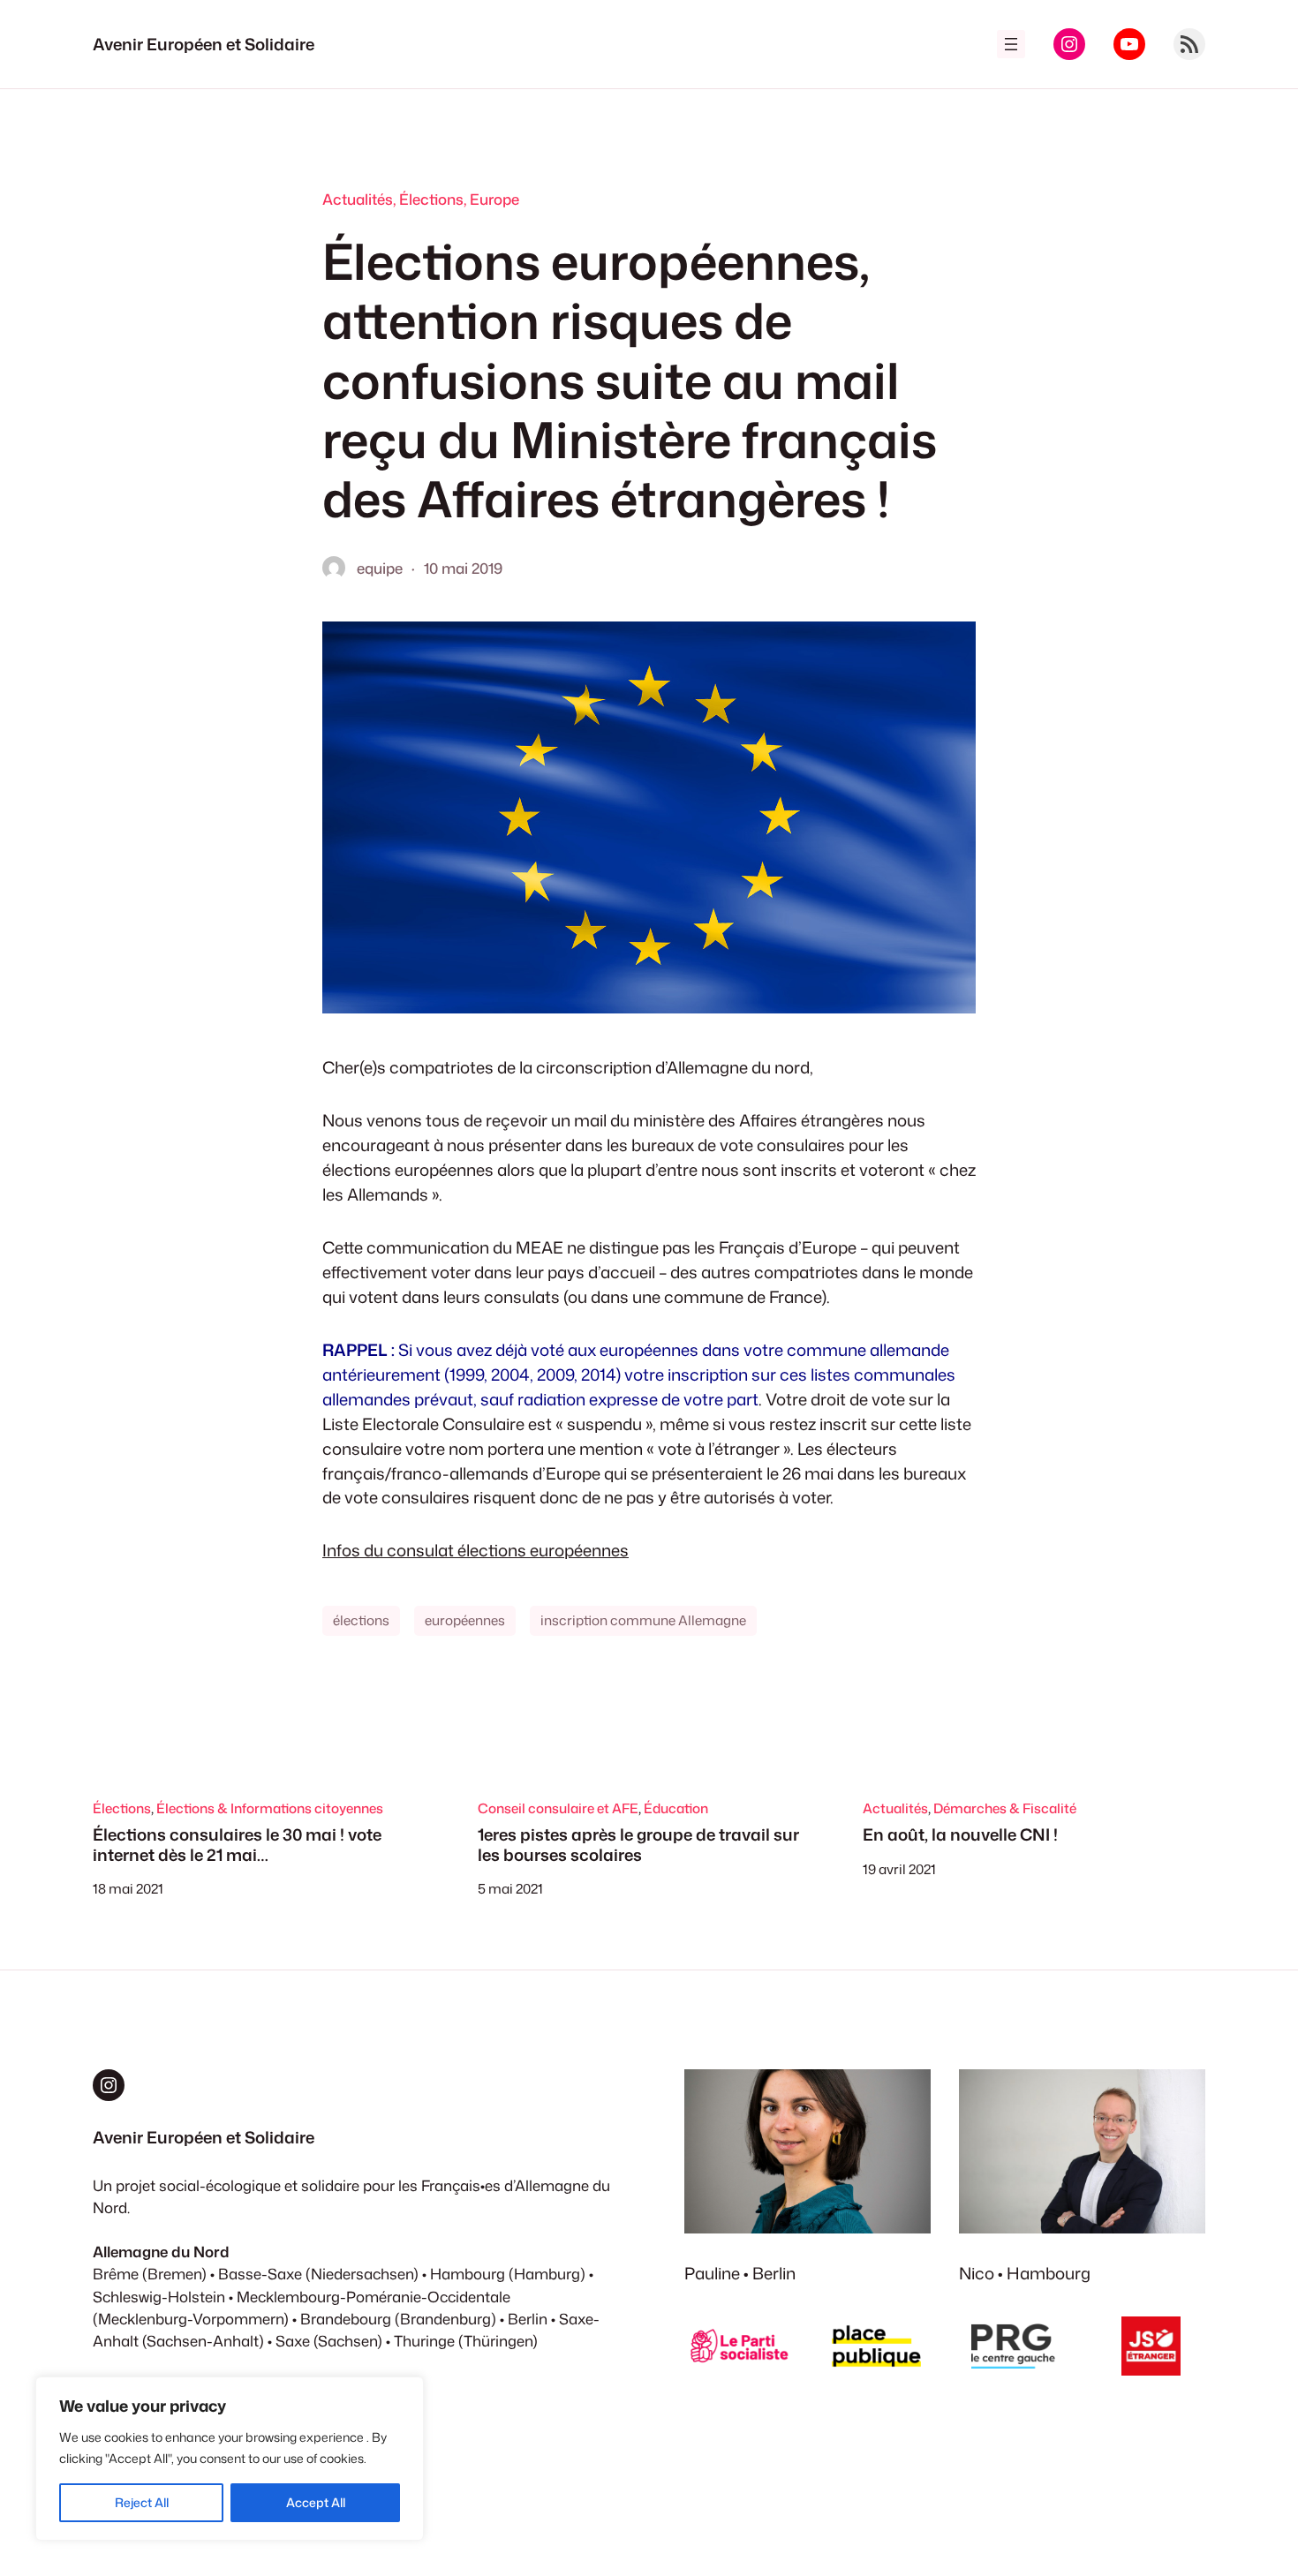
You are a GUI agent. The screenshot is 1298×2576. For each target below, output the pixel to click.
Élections (431, 199)
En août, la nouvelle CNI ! (960, 1834)
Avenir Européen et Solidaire (204, 44)
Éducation (676, 1808)
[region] (230, 2459)
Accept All (316, 2502)
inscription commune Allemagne (643, 1620)
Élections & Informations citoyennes (270, 1808)
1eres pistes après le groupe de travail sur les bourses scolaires (638, 1845)
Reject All (142, 2502)
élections (361, 1620)
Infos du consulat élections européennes (475, 1550)
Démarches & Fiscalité (1005, 1808)
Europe (494, 199)
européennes (465, 1620)
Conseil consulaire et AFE (558, 1808)
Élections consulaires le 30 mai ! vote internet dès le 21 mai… (237, 1845)
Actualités (358, 199)
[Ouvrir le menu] (1011, 44)
